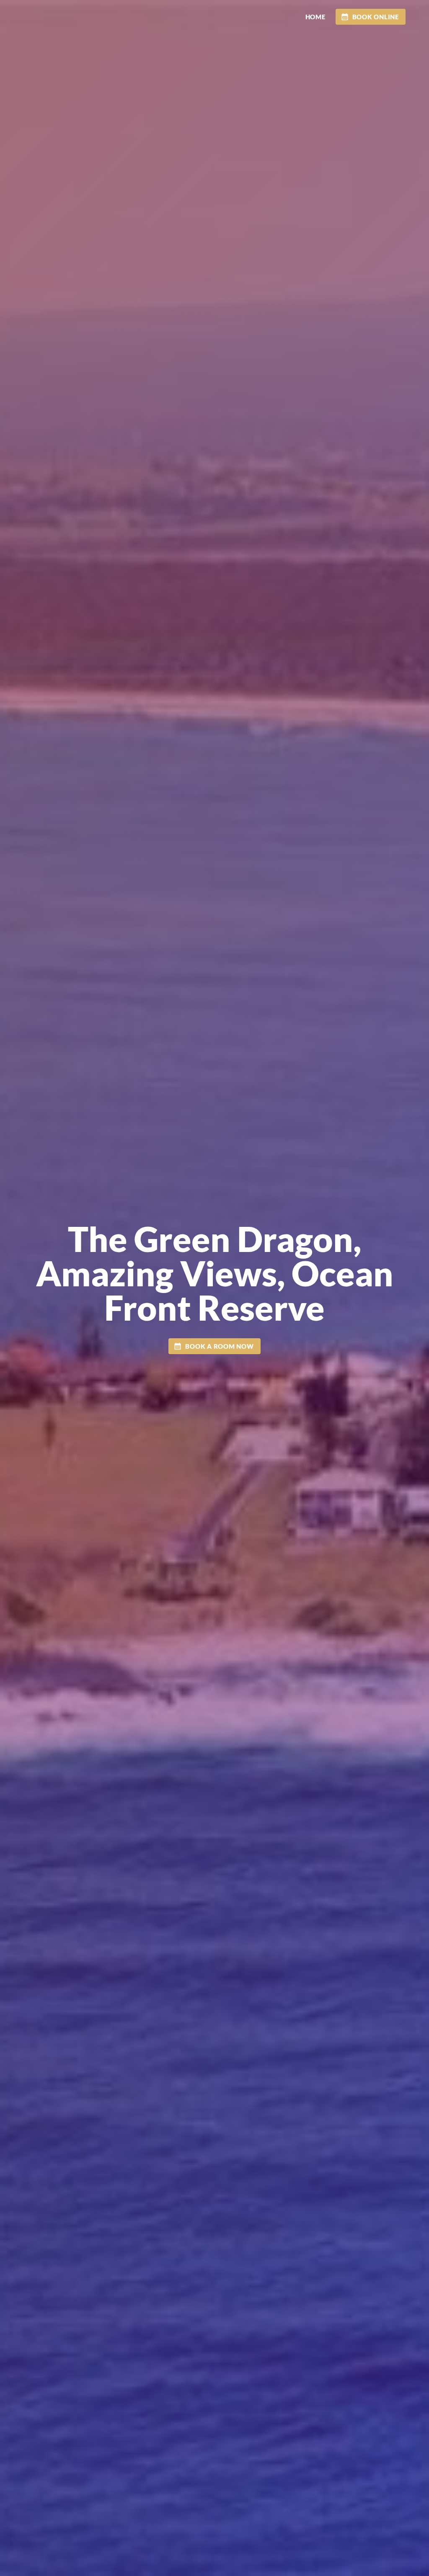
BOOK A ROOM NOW (219, 1346)
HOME (315, 17)
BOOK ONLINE (376, 17)
